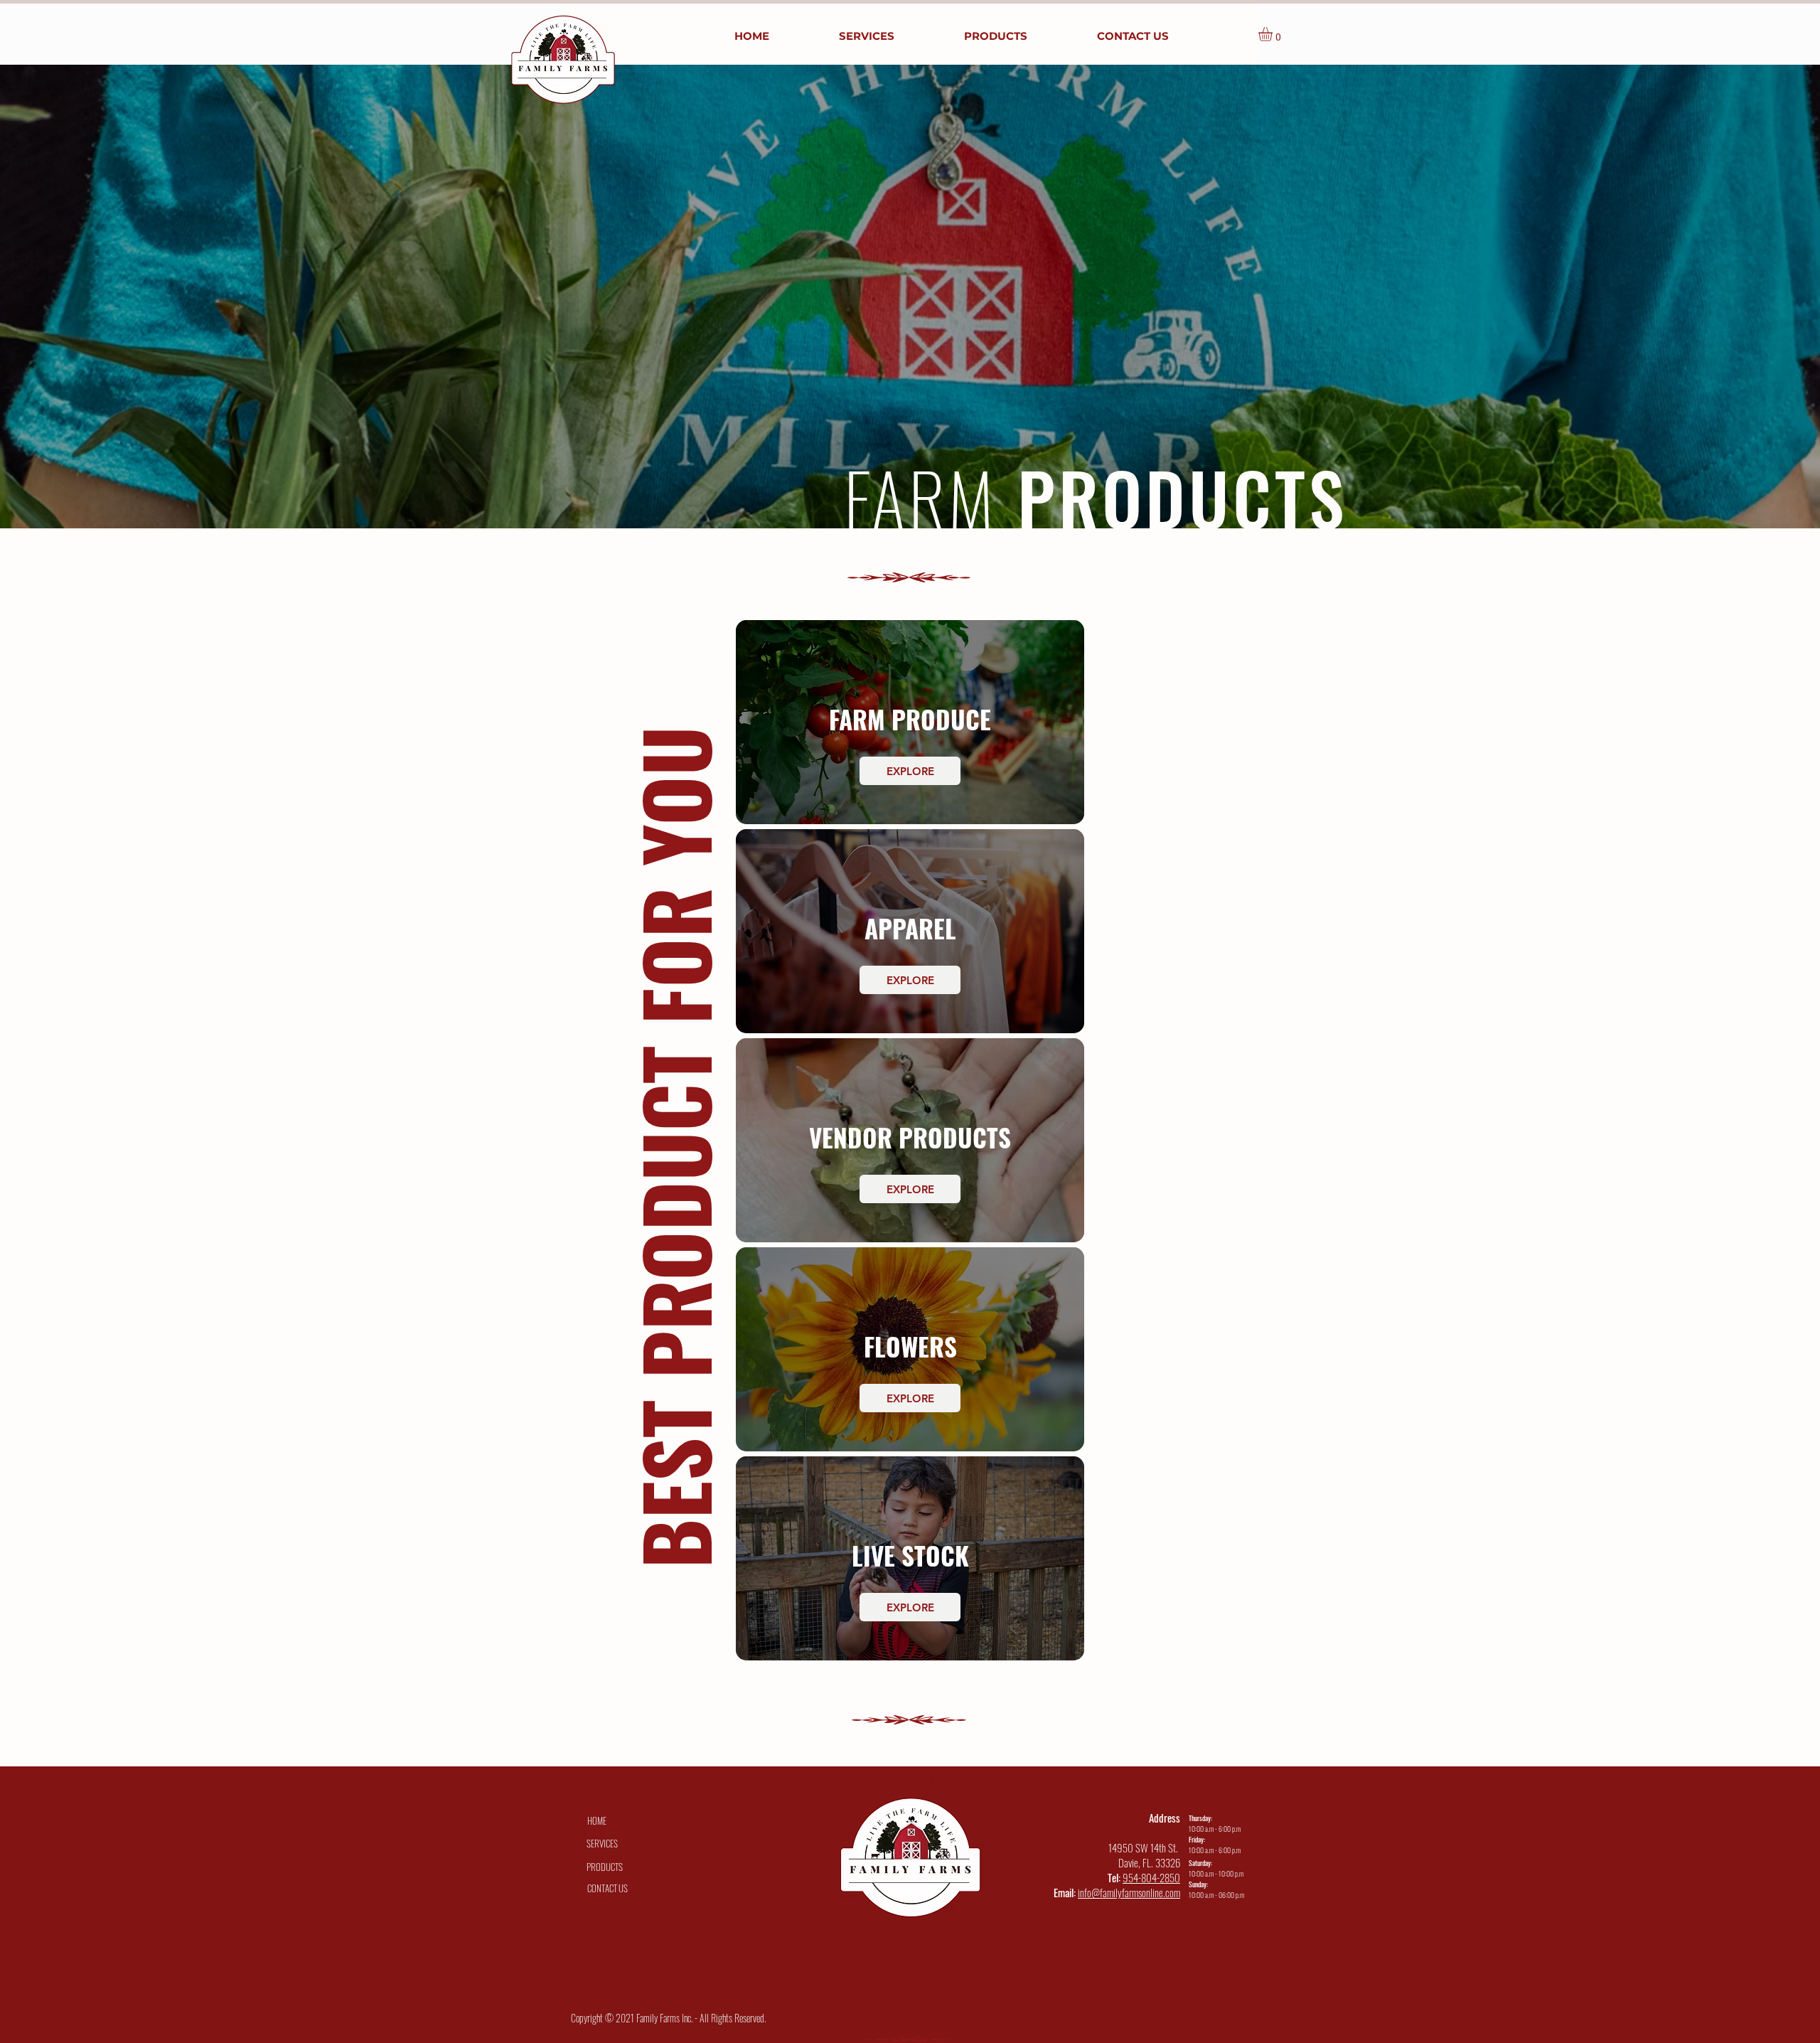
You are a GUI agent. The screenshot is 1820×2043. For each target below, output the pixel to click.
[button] (1274, 34)
